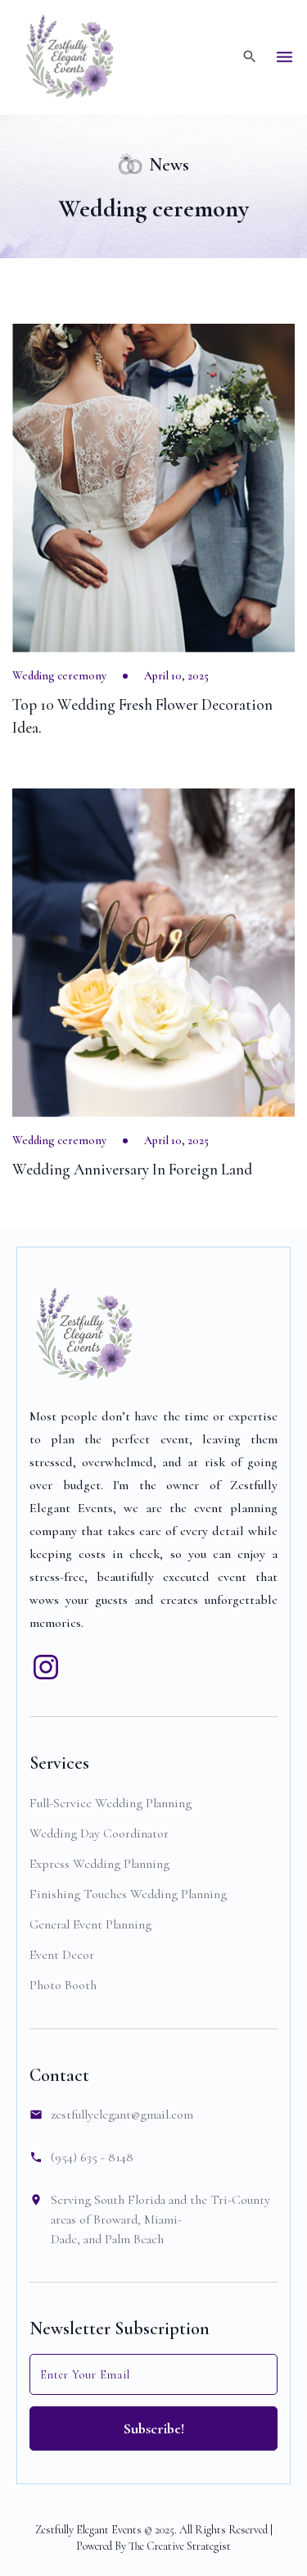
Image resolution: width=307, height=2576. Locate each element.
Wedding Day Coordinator (99, 1833)
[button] (284, 57)
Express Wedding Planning (99, 1864)
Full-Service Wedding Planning (111, 1803)
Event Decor (62, 1955)
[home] (70, 57)
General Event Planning (90, 1924)
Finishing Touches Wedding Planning (128, 1894)
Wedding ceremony (59, 676)
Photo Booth (63, 1985)
